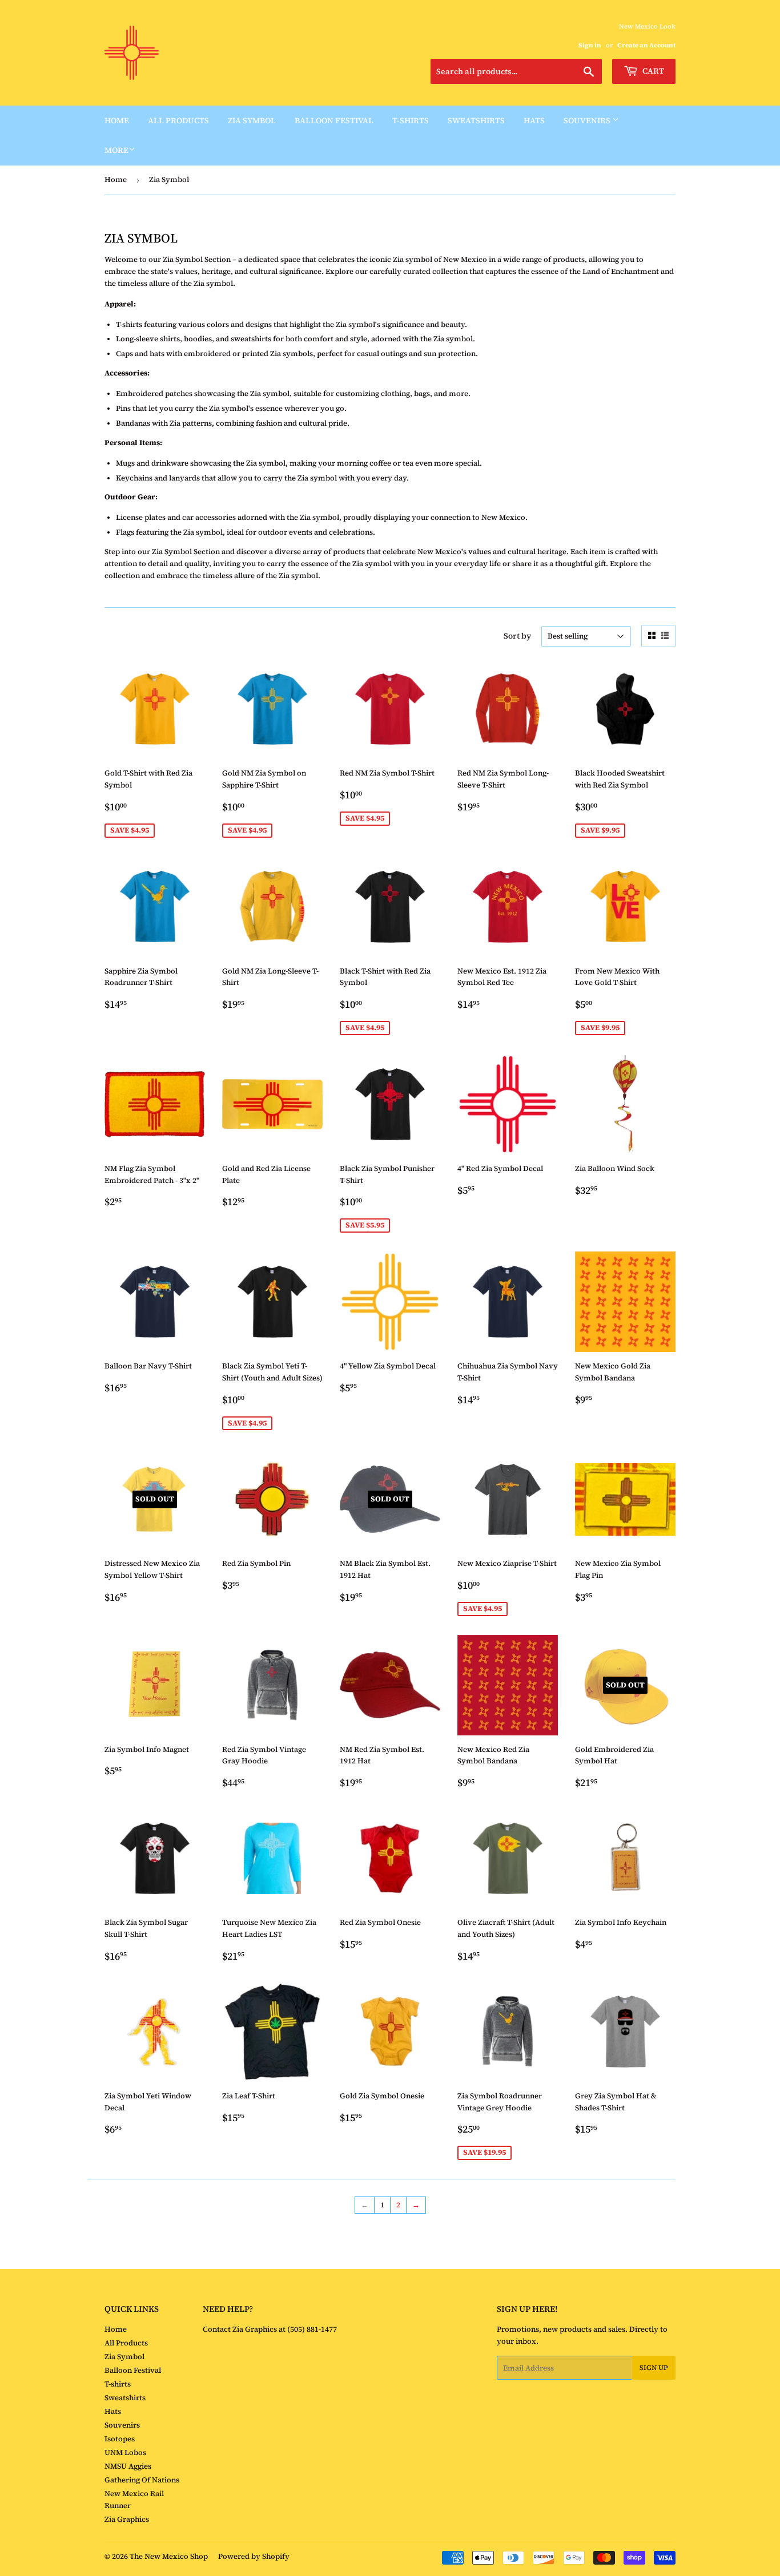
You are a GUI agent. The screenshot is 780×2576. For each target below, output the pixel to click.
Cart (652, 71)
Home (117, 120)
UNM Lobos (125, 2452)
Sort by (517, 636)
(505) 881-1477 (311, 2329)
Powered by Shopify (254, 2556)
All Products (178, 120)
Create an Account (646, 45)
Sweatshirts (476, 120)
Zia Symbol (252, 120)
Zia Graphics (127, 2519)
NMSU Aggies (128, 2466)
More (116, 150)
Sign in (590, 45)
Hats (534, 120)
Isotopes (120, 2439)
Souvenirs (588, 120)
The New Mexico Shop (169, 2556)
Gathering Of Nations (142, 2480)
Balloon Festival (334, 120)
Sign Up (654, 2368)
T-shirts (411, 120)
